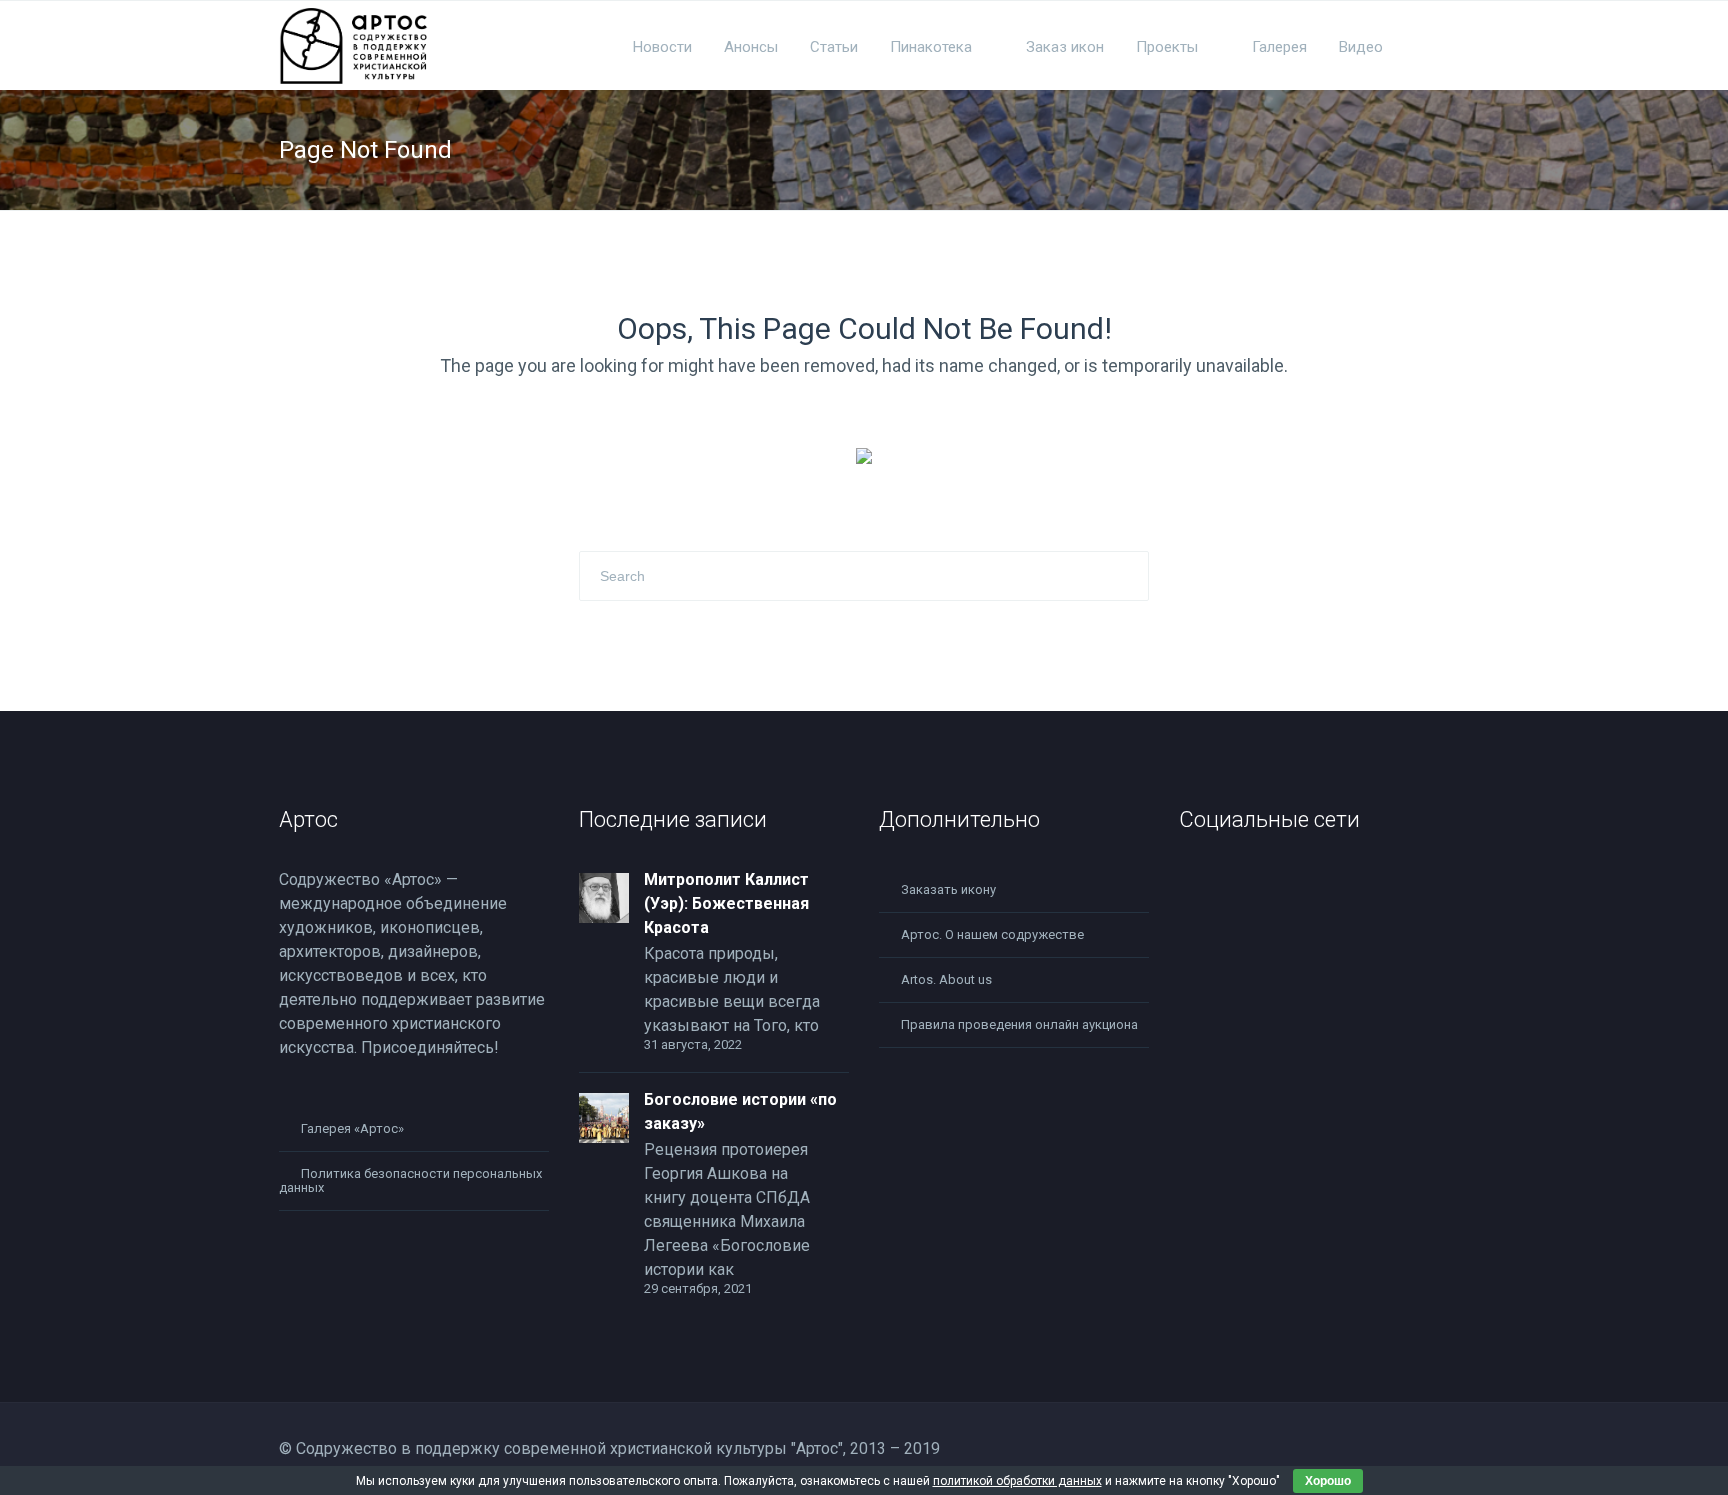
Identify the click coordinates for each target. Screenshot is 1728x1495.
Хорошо (1328, 1481)
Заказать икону (948, 889)
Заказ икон (1065, 47)
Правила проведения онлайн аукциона (1019, 1024)
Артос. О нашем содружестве (992, 934)
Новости (662, 47)
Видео (1361, 47)
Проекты (1167, 47)
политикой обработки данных (1017, 1481)
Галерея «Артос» (352, 1128)
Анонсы (751, 47)
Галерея (1279, 47)
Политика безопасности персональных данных (410, 1180)
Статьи (834, 47)
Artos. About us (946, 979)
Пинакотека (931, 47)
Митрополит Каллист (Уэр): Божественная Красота (726, 903)
